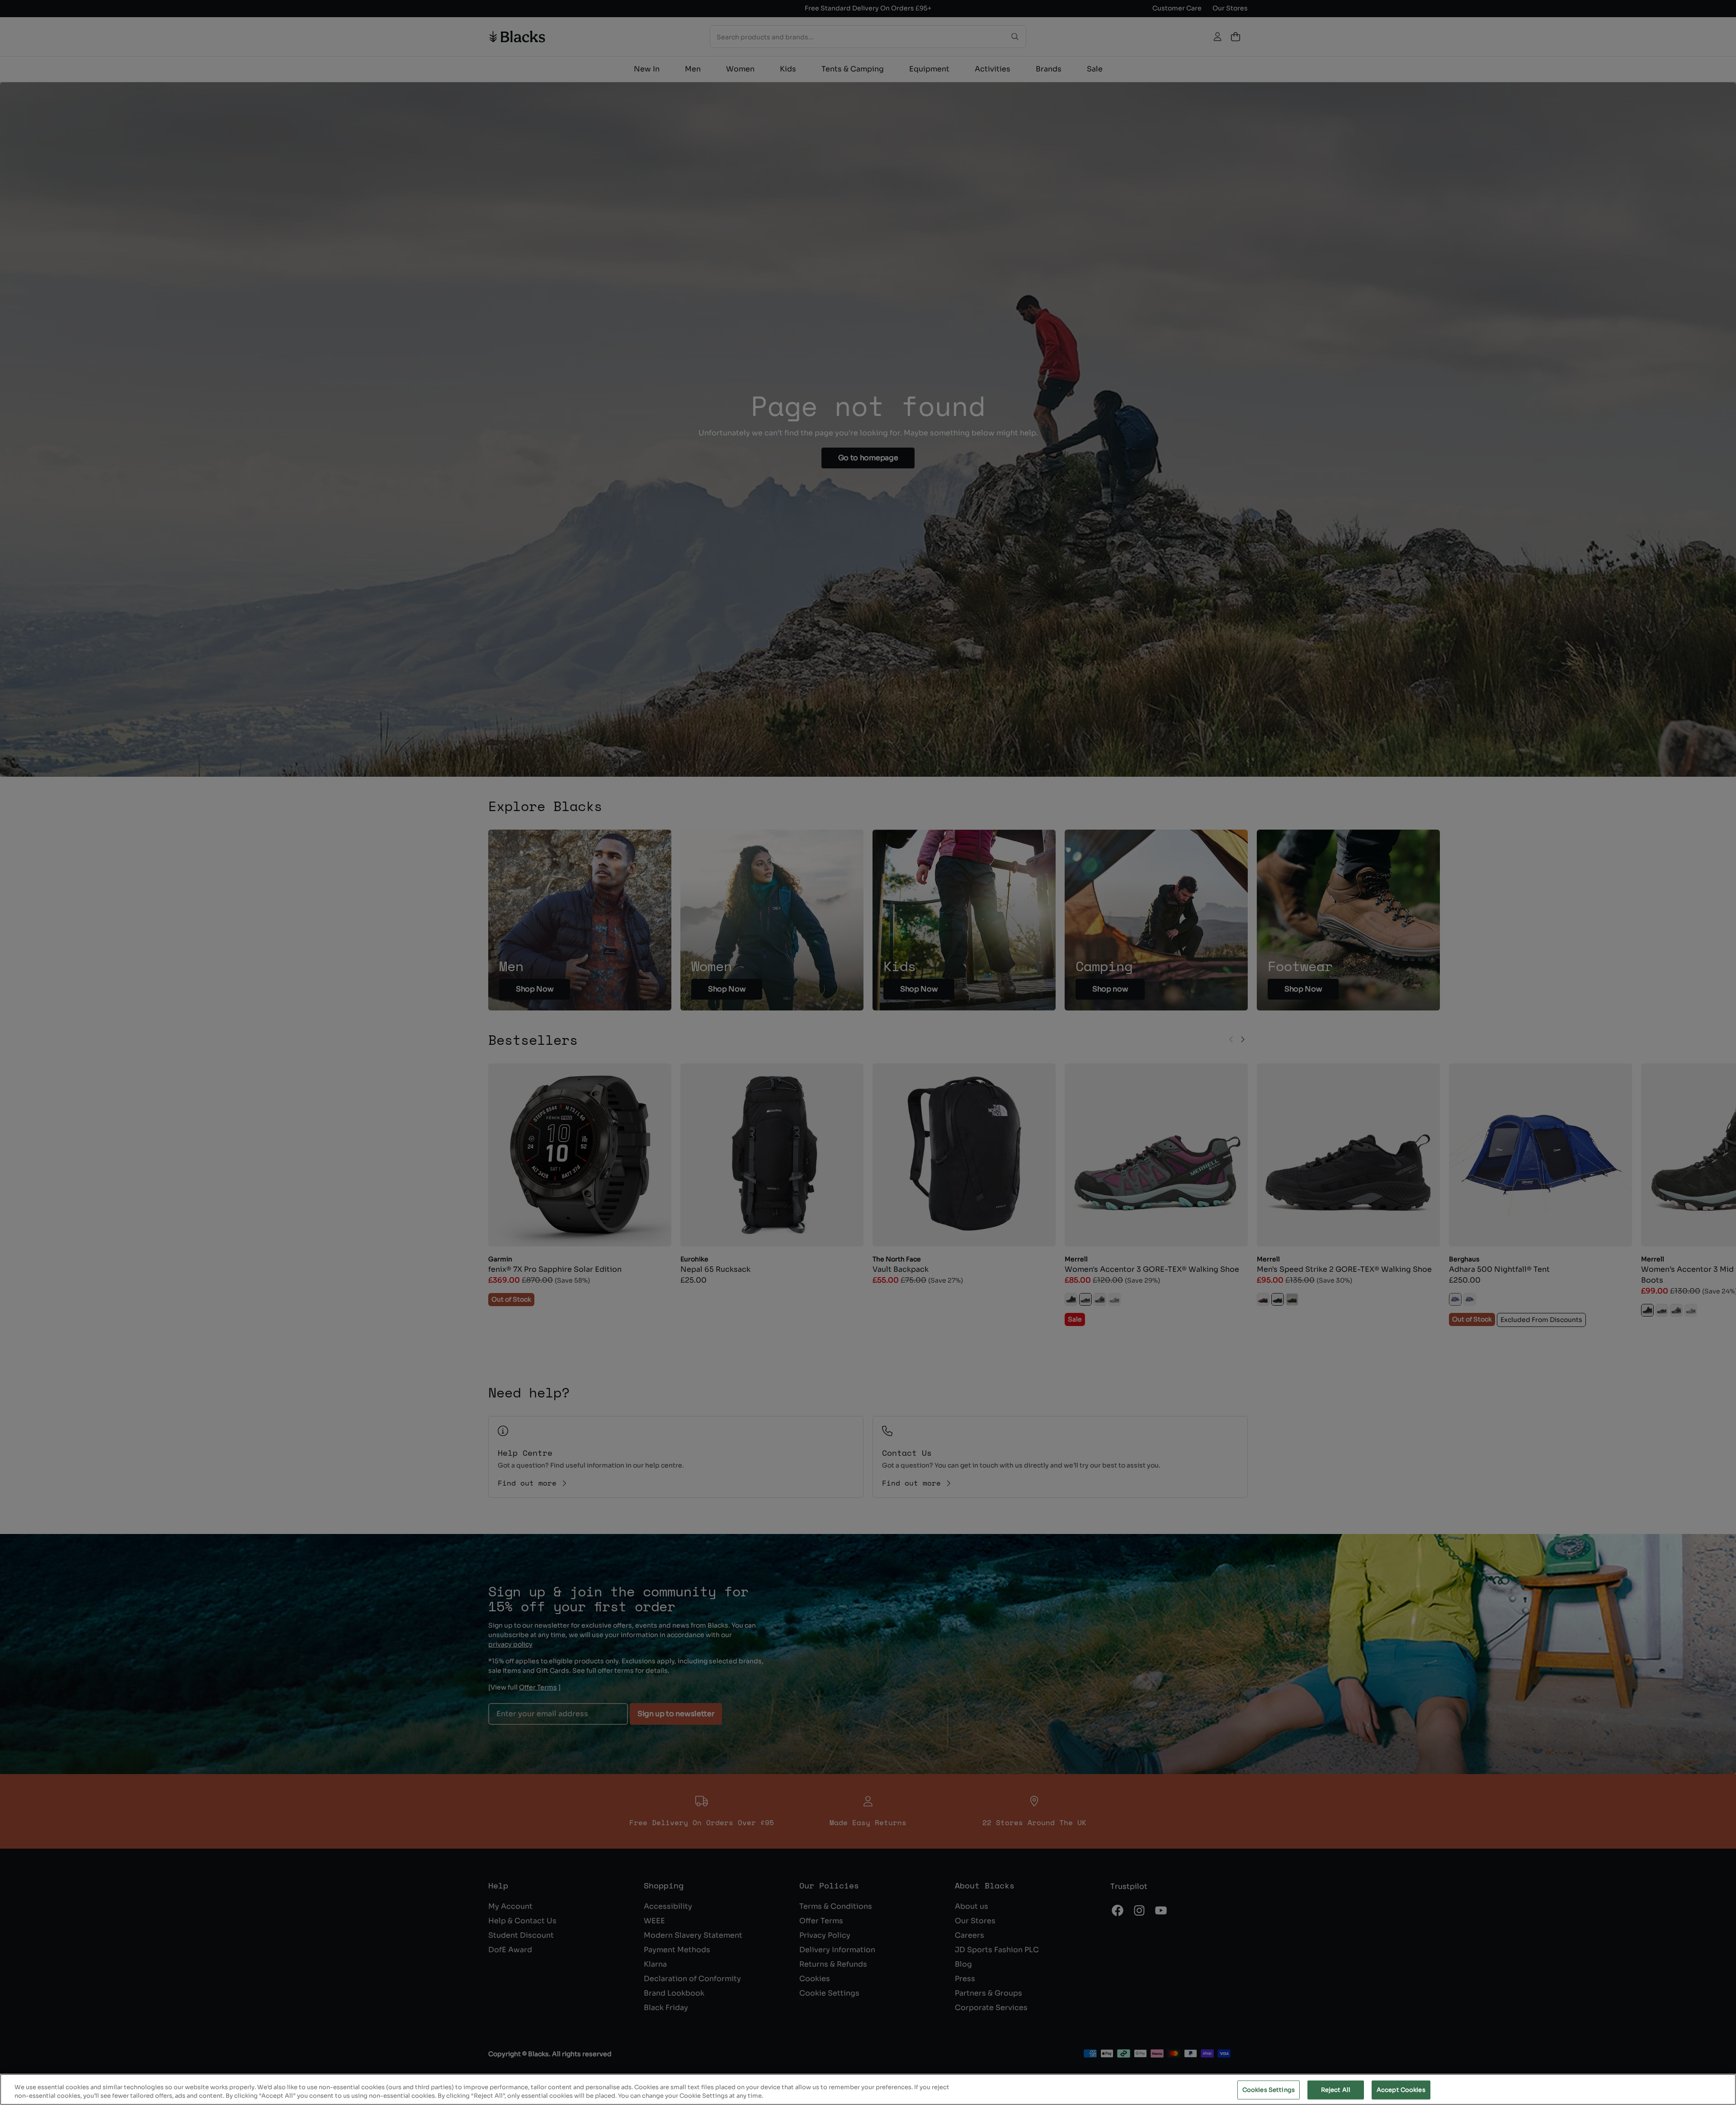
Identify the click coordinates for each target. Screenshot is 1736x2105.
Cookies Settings (1269, 2090)
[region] (868, 2089)
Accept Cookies (1401, 2090)
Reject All (1336, 2090)
